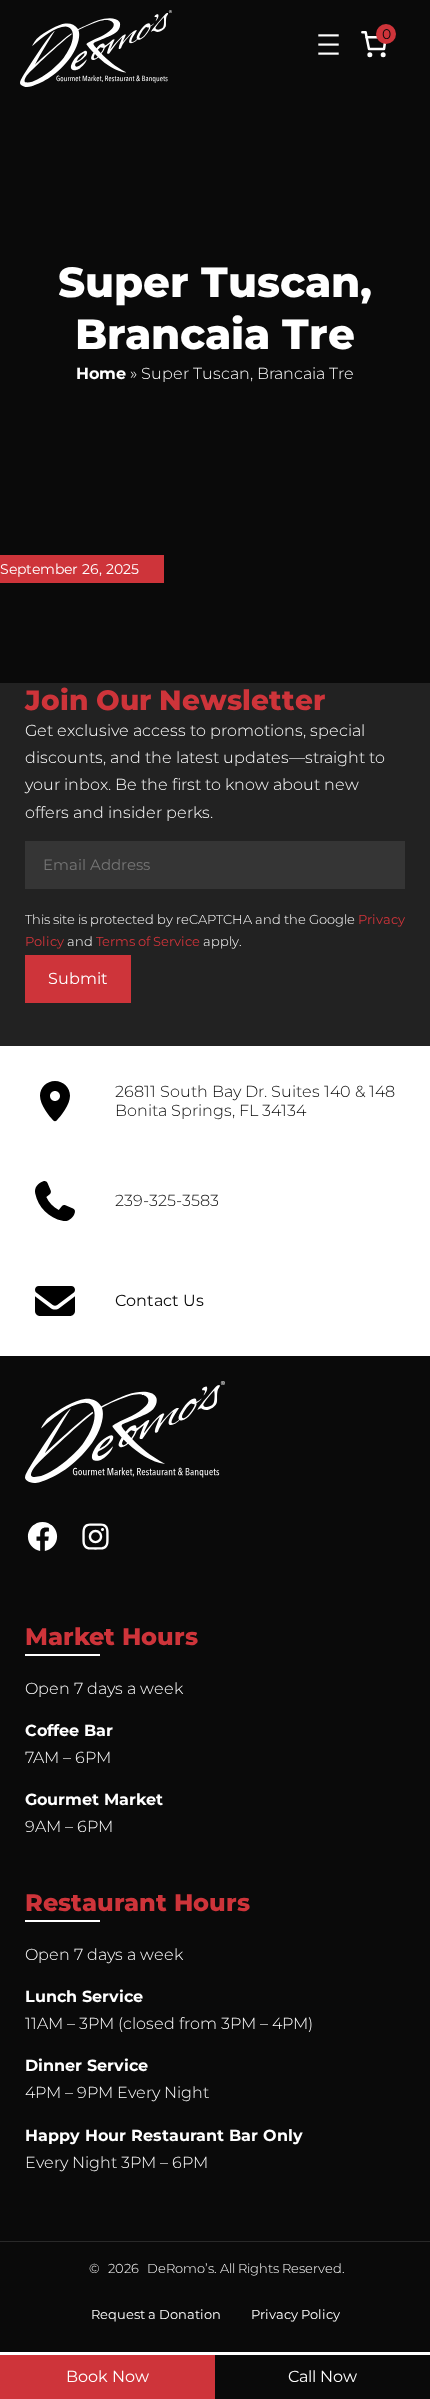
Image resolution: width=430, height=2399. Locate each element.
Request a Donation (156, 2314)
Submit (78, 978)
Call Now (322, 2376)
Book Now (107, 2376)
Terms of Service (148, 941)
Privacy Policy (295, 2314)
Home (101, 373)
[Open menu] (328, 44)
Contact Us (159, 1300)
